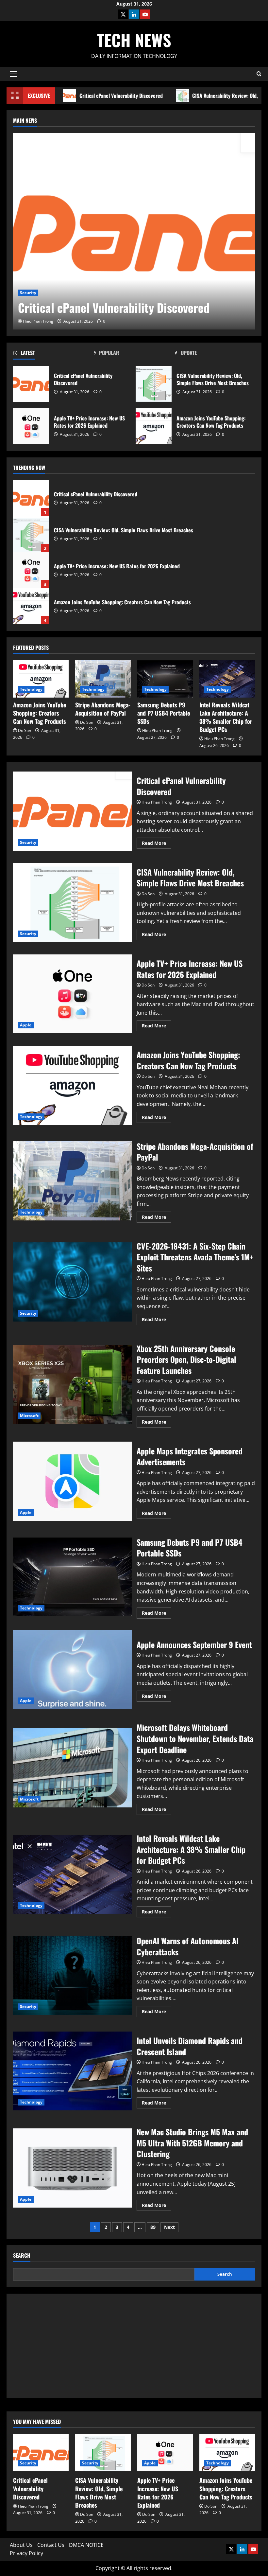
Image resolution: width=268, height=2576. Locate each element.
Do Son (25, 730)
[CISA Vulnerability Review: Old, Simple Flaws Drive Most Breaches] (103, 2453)
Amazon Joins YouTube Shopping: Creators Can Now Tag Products (154, 426)
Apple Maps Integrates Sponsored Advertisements (72, 1481)
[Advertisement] (134, 2346)
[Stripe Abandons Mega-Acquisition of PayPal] (103, 679)
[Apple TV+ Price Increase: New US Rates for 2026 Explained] (165, 2453)
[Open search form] (259, 74)
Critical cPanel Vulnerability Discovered (121, 96)
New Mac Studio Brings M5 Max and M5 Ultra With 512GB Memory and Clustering (72, 2168)
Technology (31, 689)
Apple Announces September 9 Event (72, 1670)
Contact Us (51, 2545)
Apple (26, 1025)
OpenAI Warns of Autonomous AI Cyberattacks (72, 1976)
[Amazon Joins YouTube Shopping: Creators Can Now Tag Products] (41, 679)
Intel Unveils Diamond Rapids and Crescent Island (72, 2071)
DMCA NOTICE (86, 2545)
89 (153, 2227)
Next (169, 2227)
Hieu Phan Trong (38, 321)
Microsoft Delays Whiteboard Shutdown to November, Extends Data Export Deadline (72, 1768)
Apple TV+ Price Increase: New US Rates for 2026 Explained (31, 426)
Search (22, 2256)
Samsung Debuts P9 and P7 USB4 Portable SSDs (164, 713)
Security (28, 293)
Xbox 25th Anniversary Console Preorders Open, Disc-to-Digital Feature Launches (72, 1384)
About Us (21, 2545)
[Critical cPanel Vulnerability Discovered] (134, 231)
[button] (14, 74)
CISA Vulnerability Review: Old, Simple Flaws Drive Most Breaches (154, 384)
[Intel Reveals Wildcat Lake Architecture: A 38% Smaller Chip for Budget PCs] (227, 679)
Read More (157, 844)
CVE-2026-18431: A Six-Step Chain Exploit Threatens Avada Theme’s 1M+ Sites (72, 1282)
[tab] (53, 354)
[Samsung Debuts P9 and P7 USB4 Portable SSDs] (165, 679)
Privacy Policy (26, 2553)
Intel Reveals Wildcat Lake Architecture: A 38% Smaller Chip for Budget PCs (226, 717)
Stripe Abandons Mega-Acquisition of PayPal (103, 709)
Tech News (134, 40)
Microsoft (29, 1416)
